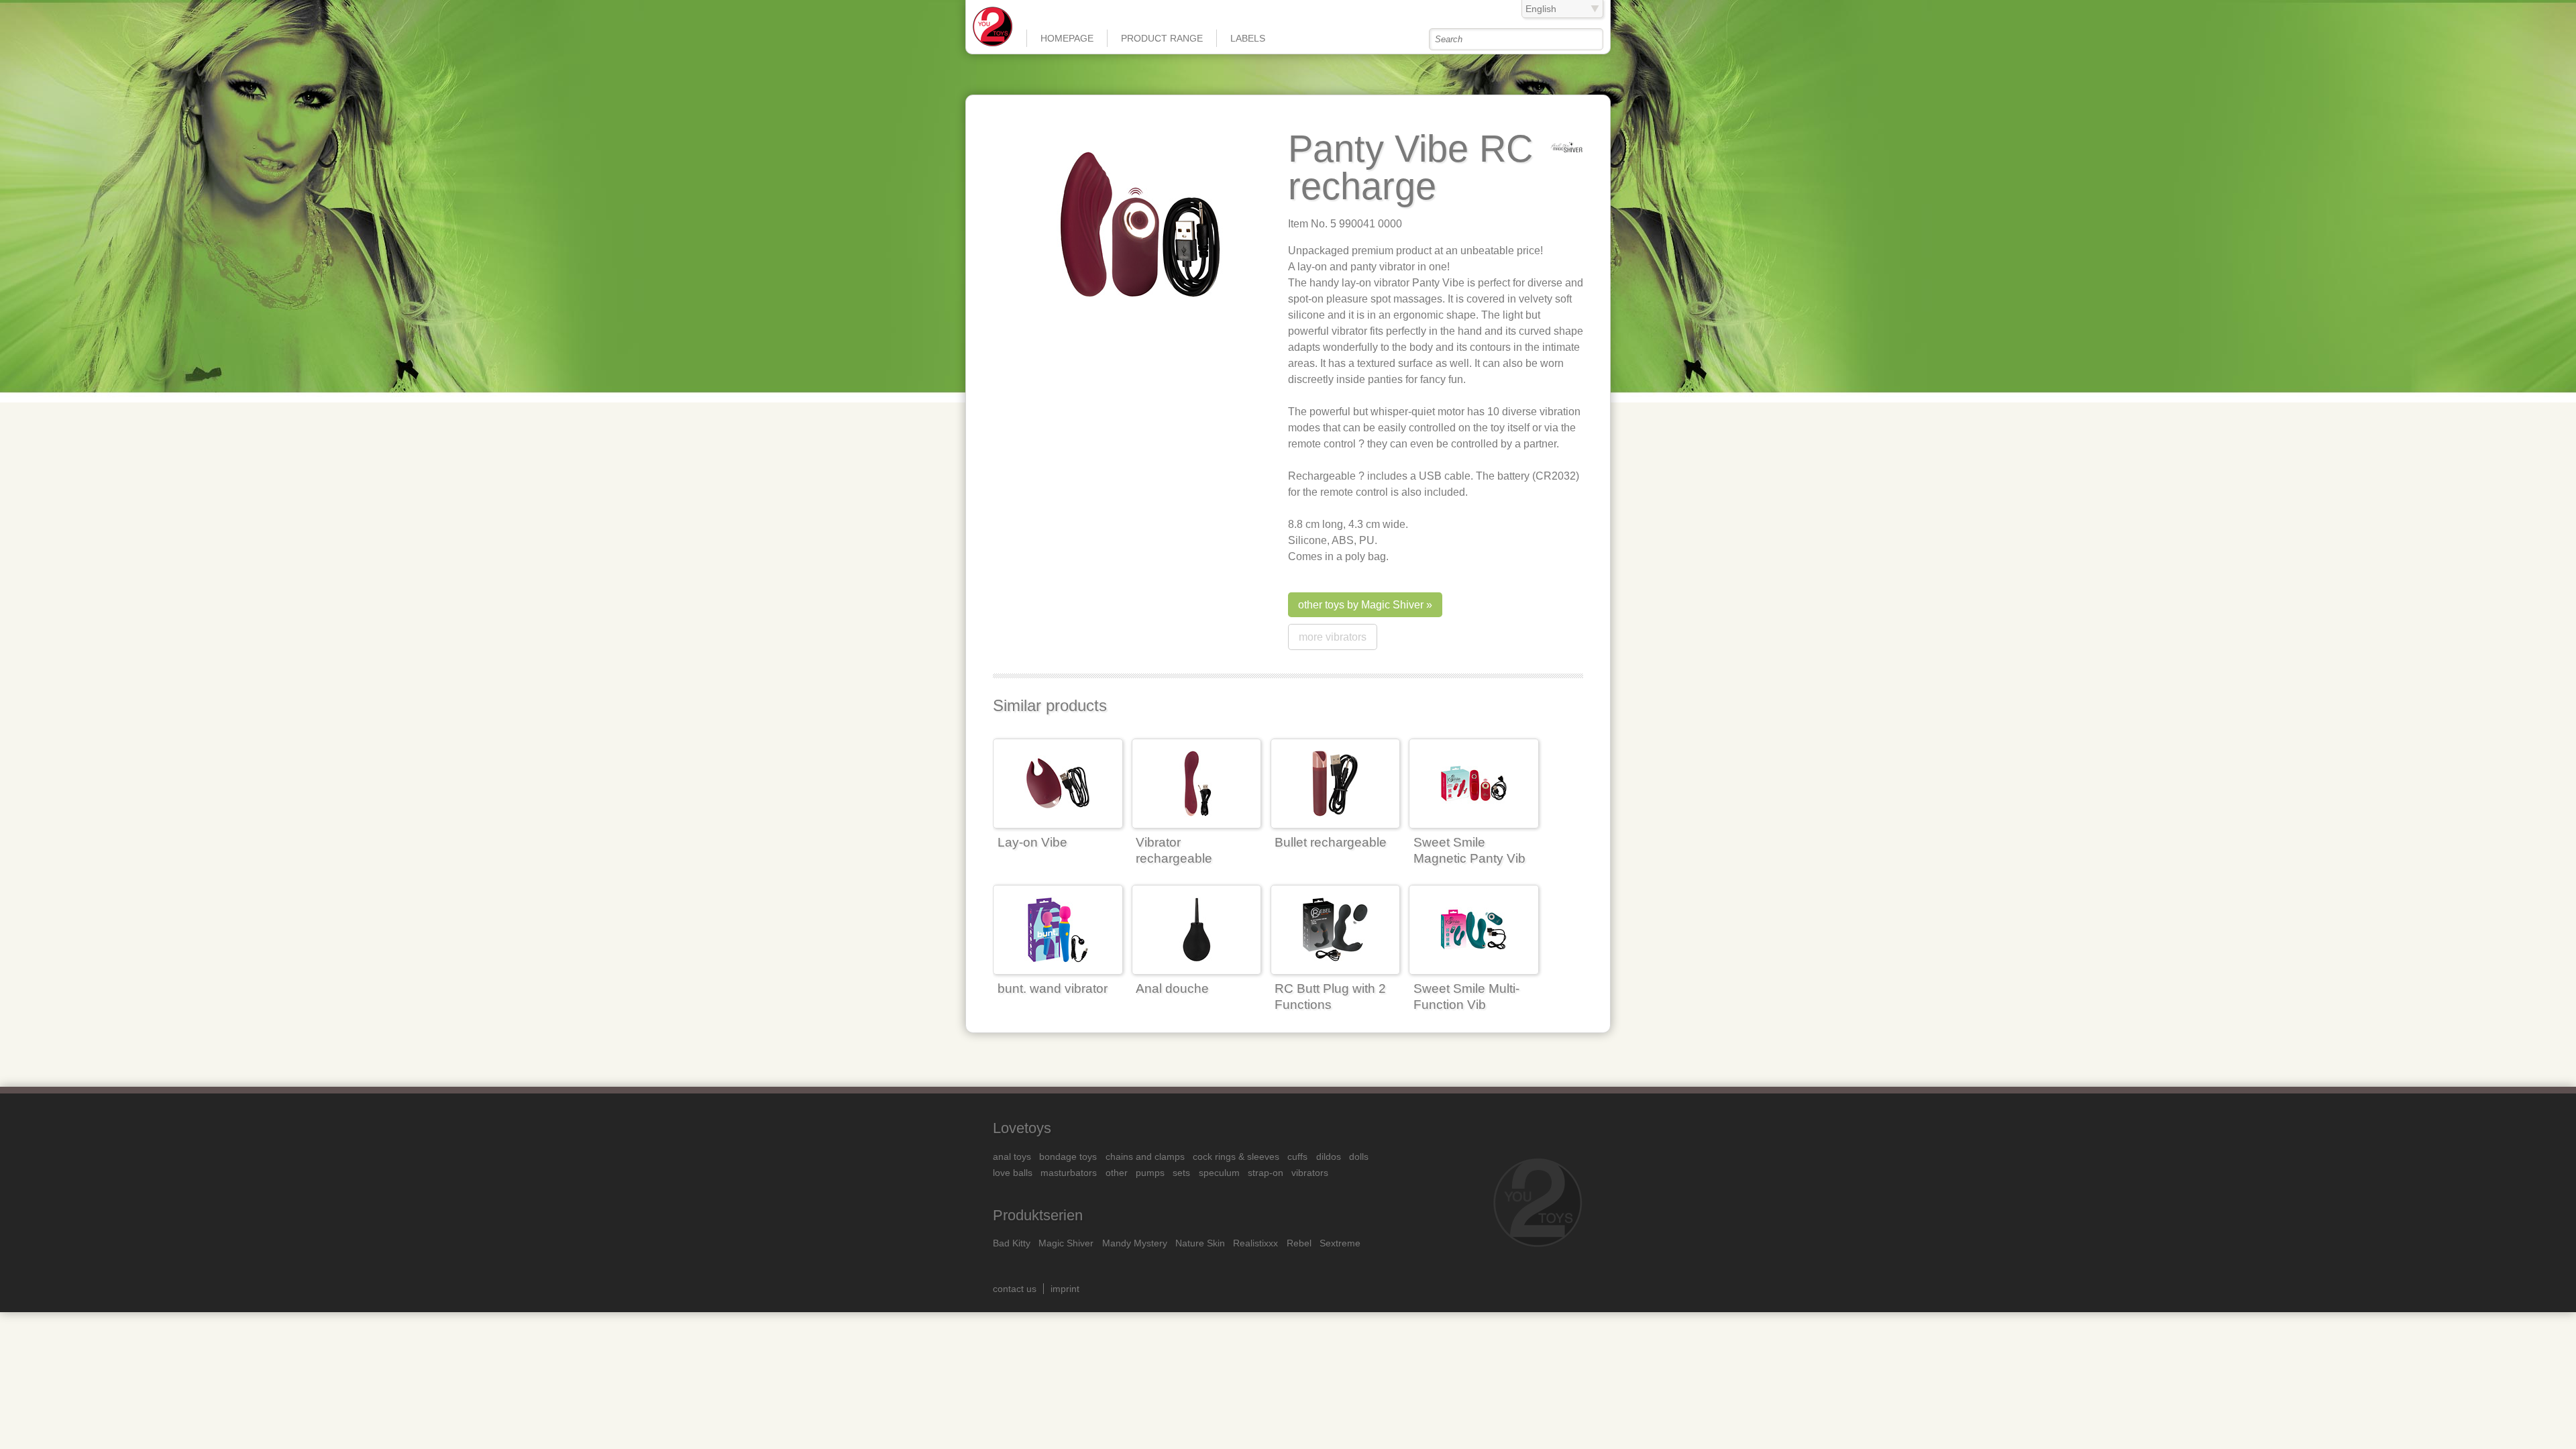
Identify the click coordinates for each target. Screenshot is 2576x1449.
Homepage (1067, 38)
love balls (1013, 1173)
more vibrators (1333, 637)
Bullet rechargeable (1331, 842)
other (1117, 1173)
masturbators (1069, 1173)
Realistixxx (1255, 1243)
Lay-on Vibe (1032, 842)
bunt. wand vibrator (1053, 988)
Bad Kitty (1012, 1243)
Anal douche (1172, 988)
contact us (1015, 1289)
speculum (1219, 1173)
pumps (1150, 1173)
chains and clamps (1145, 1157)
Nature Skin (1200, 1243)
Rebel (1299, 1243)
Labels (1248, 38)
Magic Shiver (1066, 1243)
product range (1162, 38)
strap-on (1266, 1173)
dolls (1359, 1157)
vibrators (1310, 1173)
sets (1181, 1173)
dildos (1329, 1157)
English (1541, 9)
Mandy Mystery (1135, 1243)
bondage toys (1068, 1157)
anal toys (1012, 1157)
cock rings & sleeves (1236, 1157)
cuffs (1297, 1157)
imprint (1065, 1289)
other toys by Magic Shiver (1361, 605)
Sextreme (1340, 1243)
